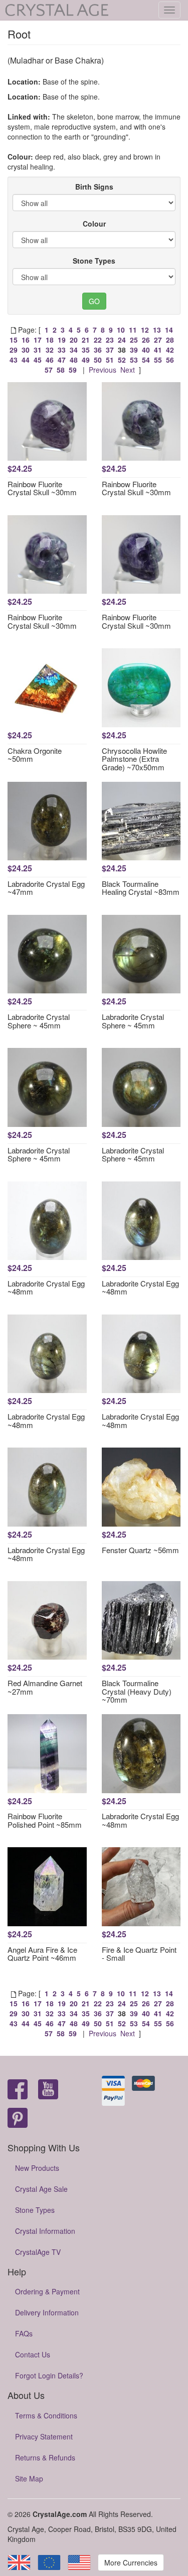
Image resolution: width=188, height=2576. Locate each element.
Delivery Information (47, 2312)
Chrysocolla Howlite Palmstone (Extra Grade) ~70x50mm (134, 759)
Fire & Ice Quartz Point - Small (139, 1954)
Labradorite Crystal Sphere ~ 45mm (39, 1021)
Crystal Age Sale (41, 2189)
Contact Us (33, 2354)
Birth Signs (94, 187)
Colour (94, 224)
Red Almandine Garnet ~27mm (45, 1687)
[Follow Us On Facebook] (18, 2090)
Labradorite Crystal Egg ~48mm (46, 1287)
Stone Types (94, 261)
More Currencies (131, 2562)
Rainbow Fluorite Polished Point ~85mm (45, 1820)
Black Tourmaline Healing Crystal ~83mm (141, 888)
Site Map (29, 2478)
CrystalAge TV (38, 2252)
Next (128, 370)
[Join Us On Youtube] (48, 2090)
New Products (37, 2168)
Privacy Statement (44, 2436)
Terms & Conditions (46, 2415)
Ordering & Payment (47, 2291)
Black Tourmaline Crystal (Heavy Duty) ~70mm (137, 1691)
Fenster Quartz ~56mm (140, 1550)
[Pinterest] (18, 2119)
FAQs (24, 2333)
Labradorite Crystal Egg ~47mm (46, 888)
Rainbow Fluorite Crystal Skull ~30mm (42, 488)
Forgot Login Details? (49, 2375)
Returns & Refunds (45, 2457)
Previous (103, 370)
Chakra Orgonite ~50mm (35, 755)
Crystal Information (45, 2231)
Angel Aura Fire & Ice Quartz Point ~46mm (42, 1954)
